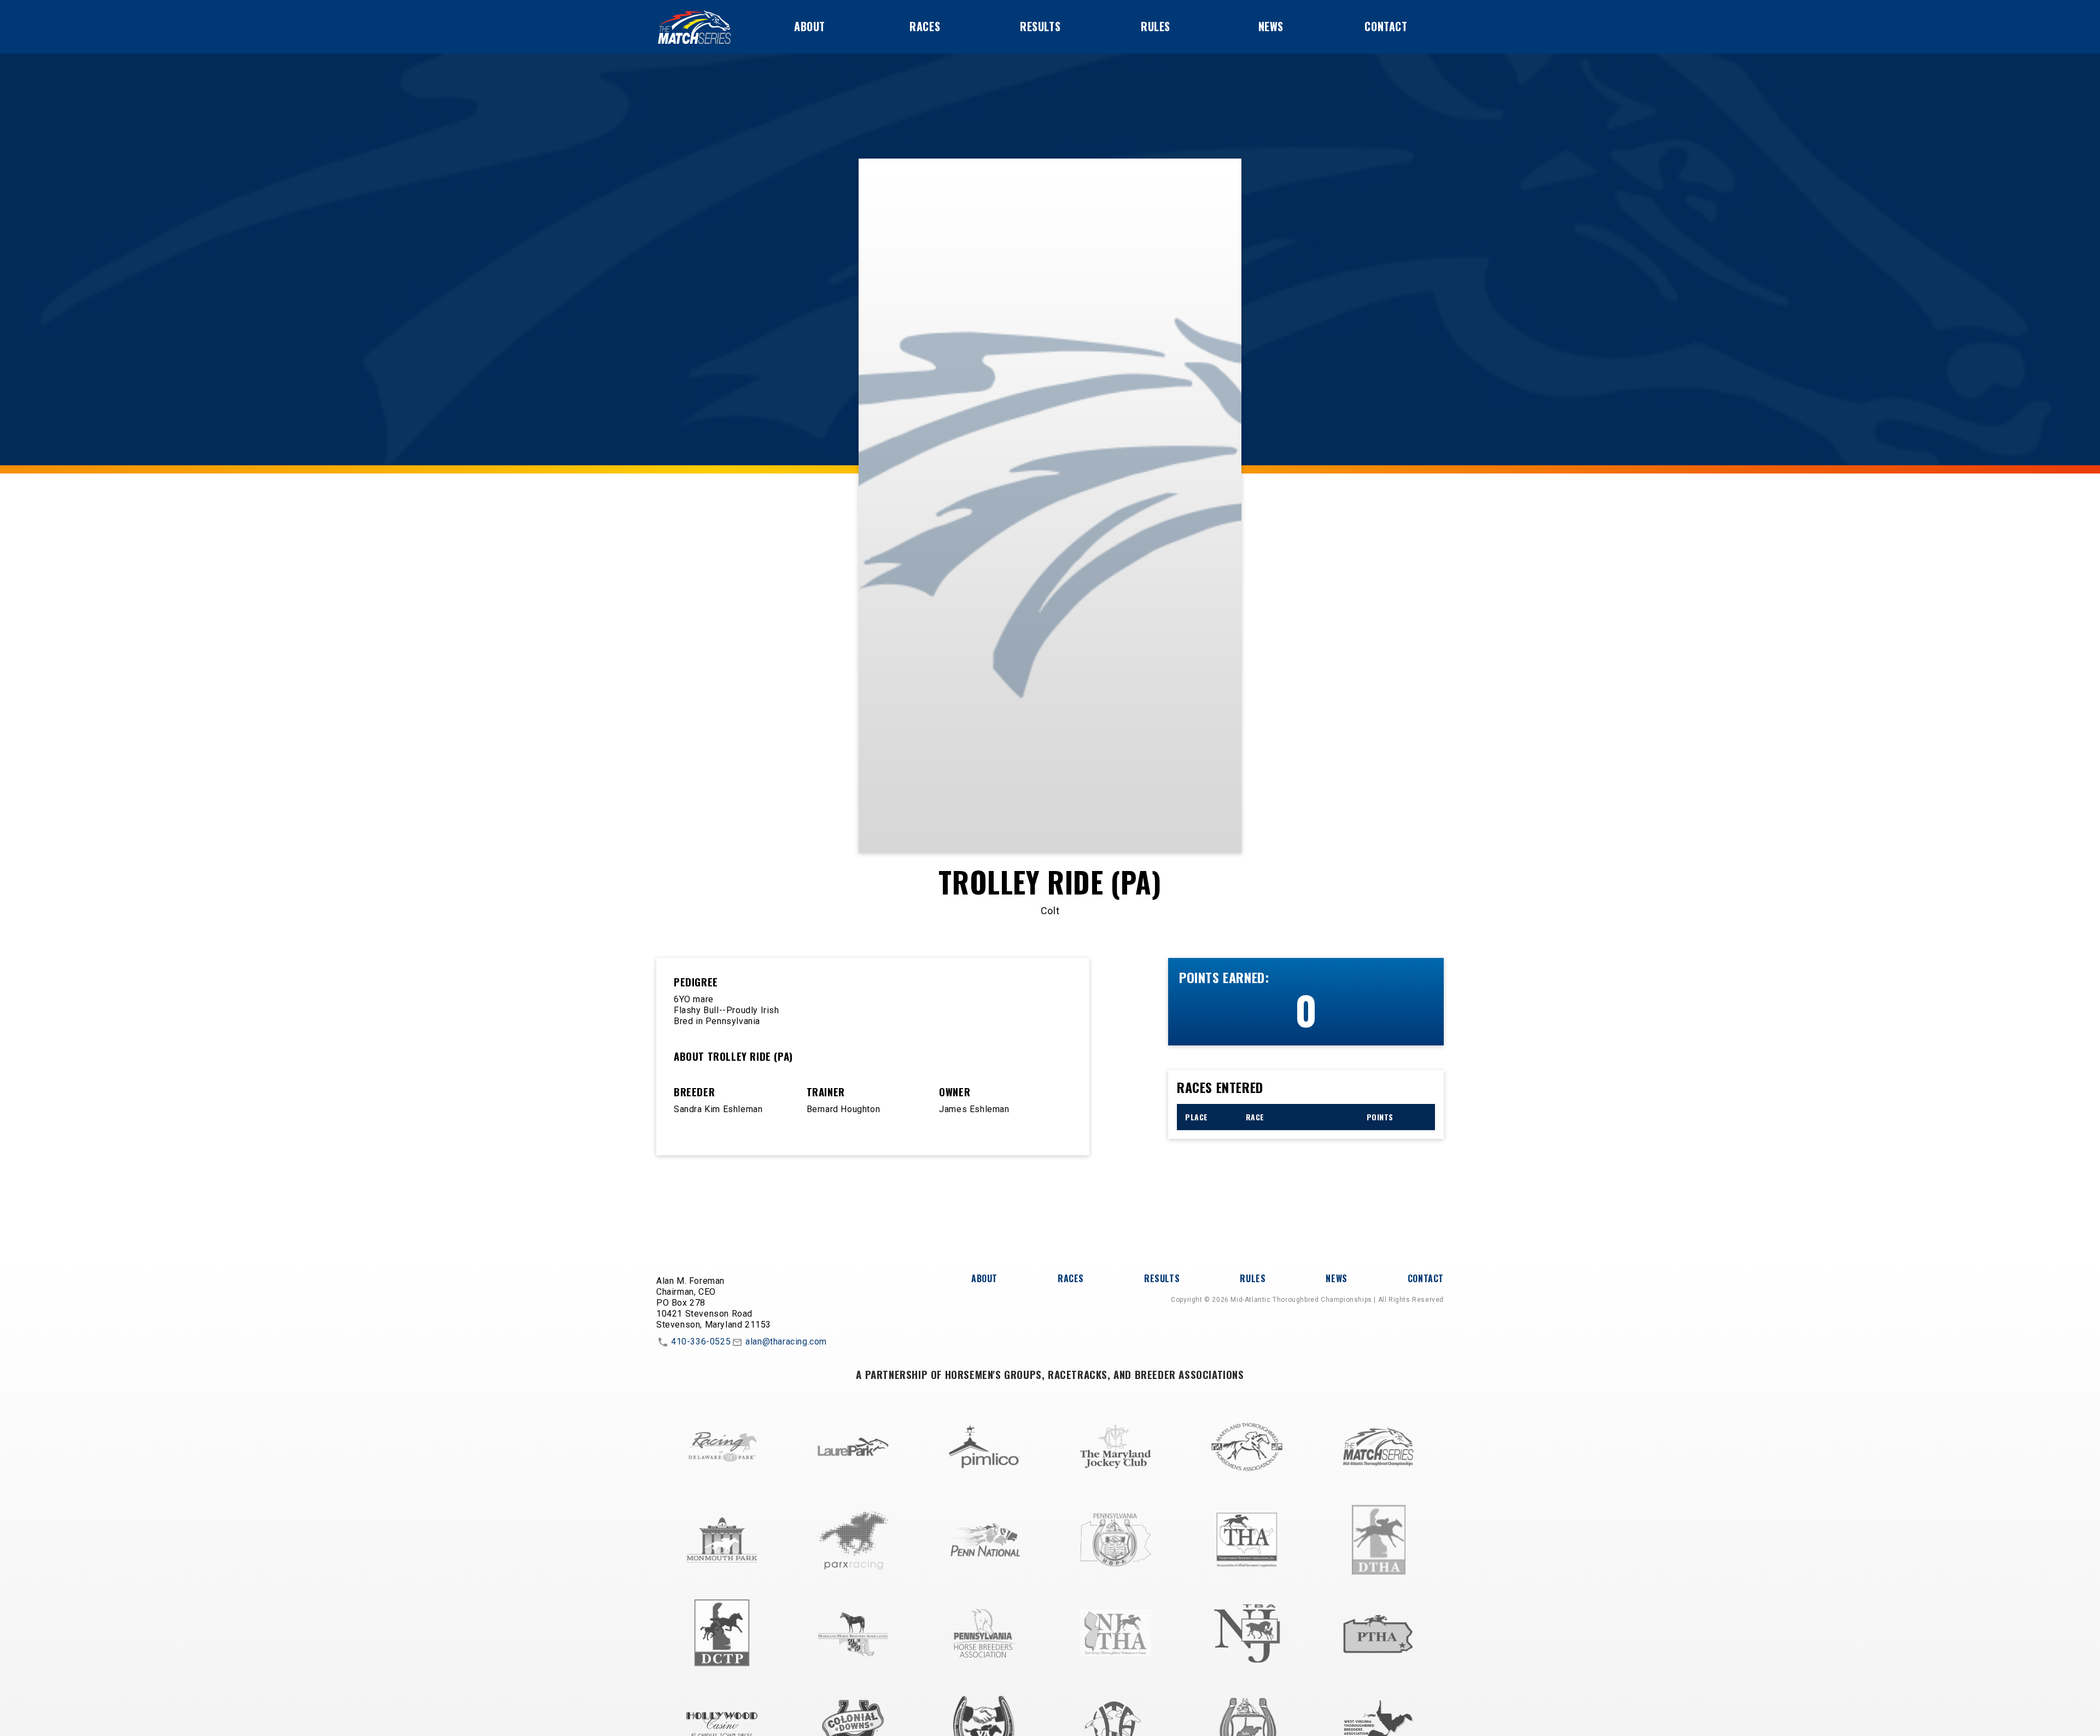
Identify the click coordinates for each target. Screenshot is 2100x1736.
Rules (1156, 26)
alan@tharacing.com (786, 1342)
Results (1040, 26)
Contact (1386, 26)
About (810, 26)
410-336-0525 (701, 1342)
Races (925, 26)
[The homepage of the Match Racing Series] (695, 27)
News (1271, 26)
